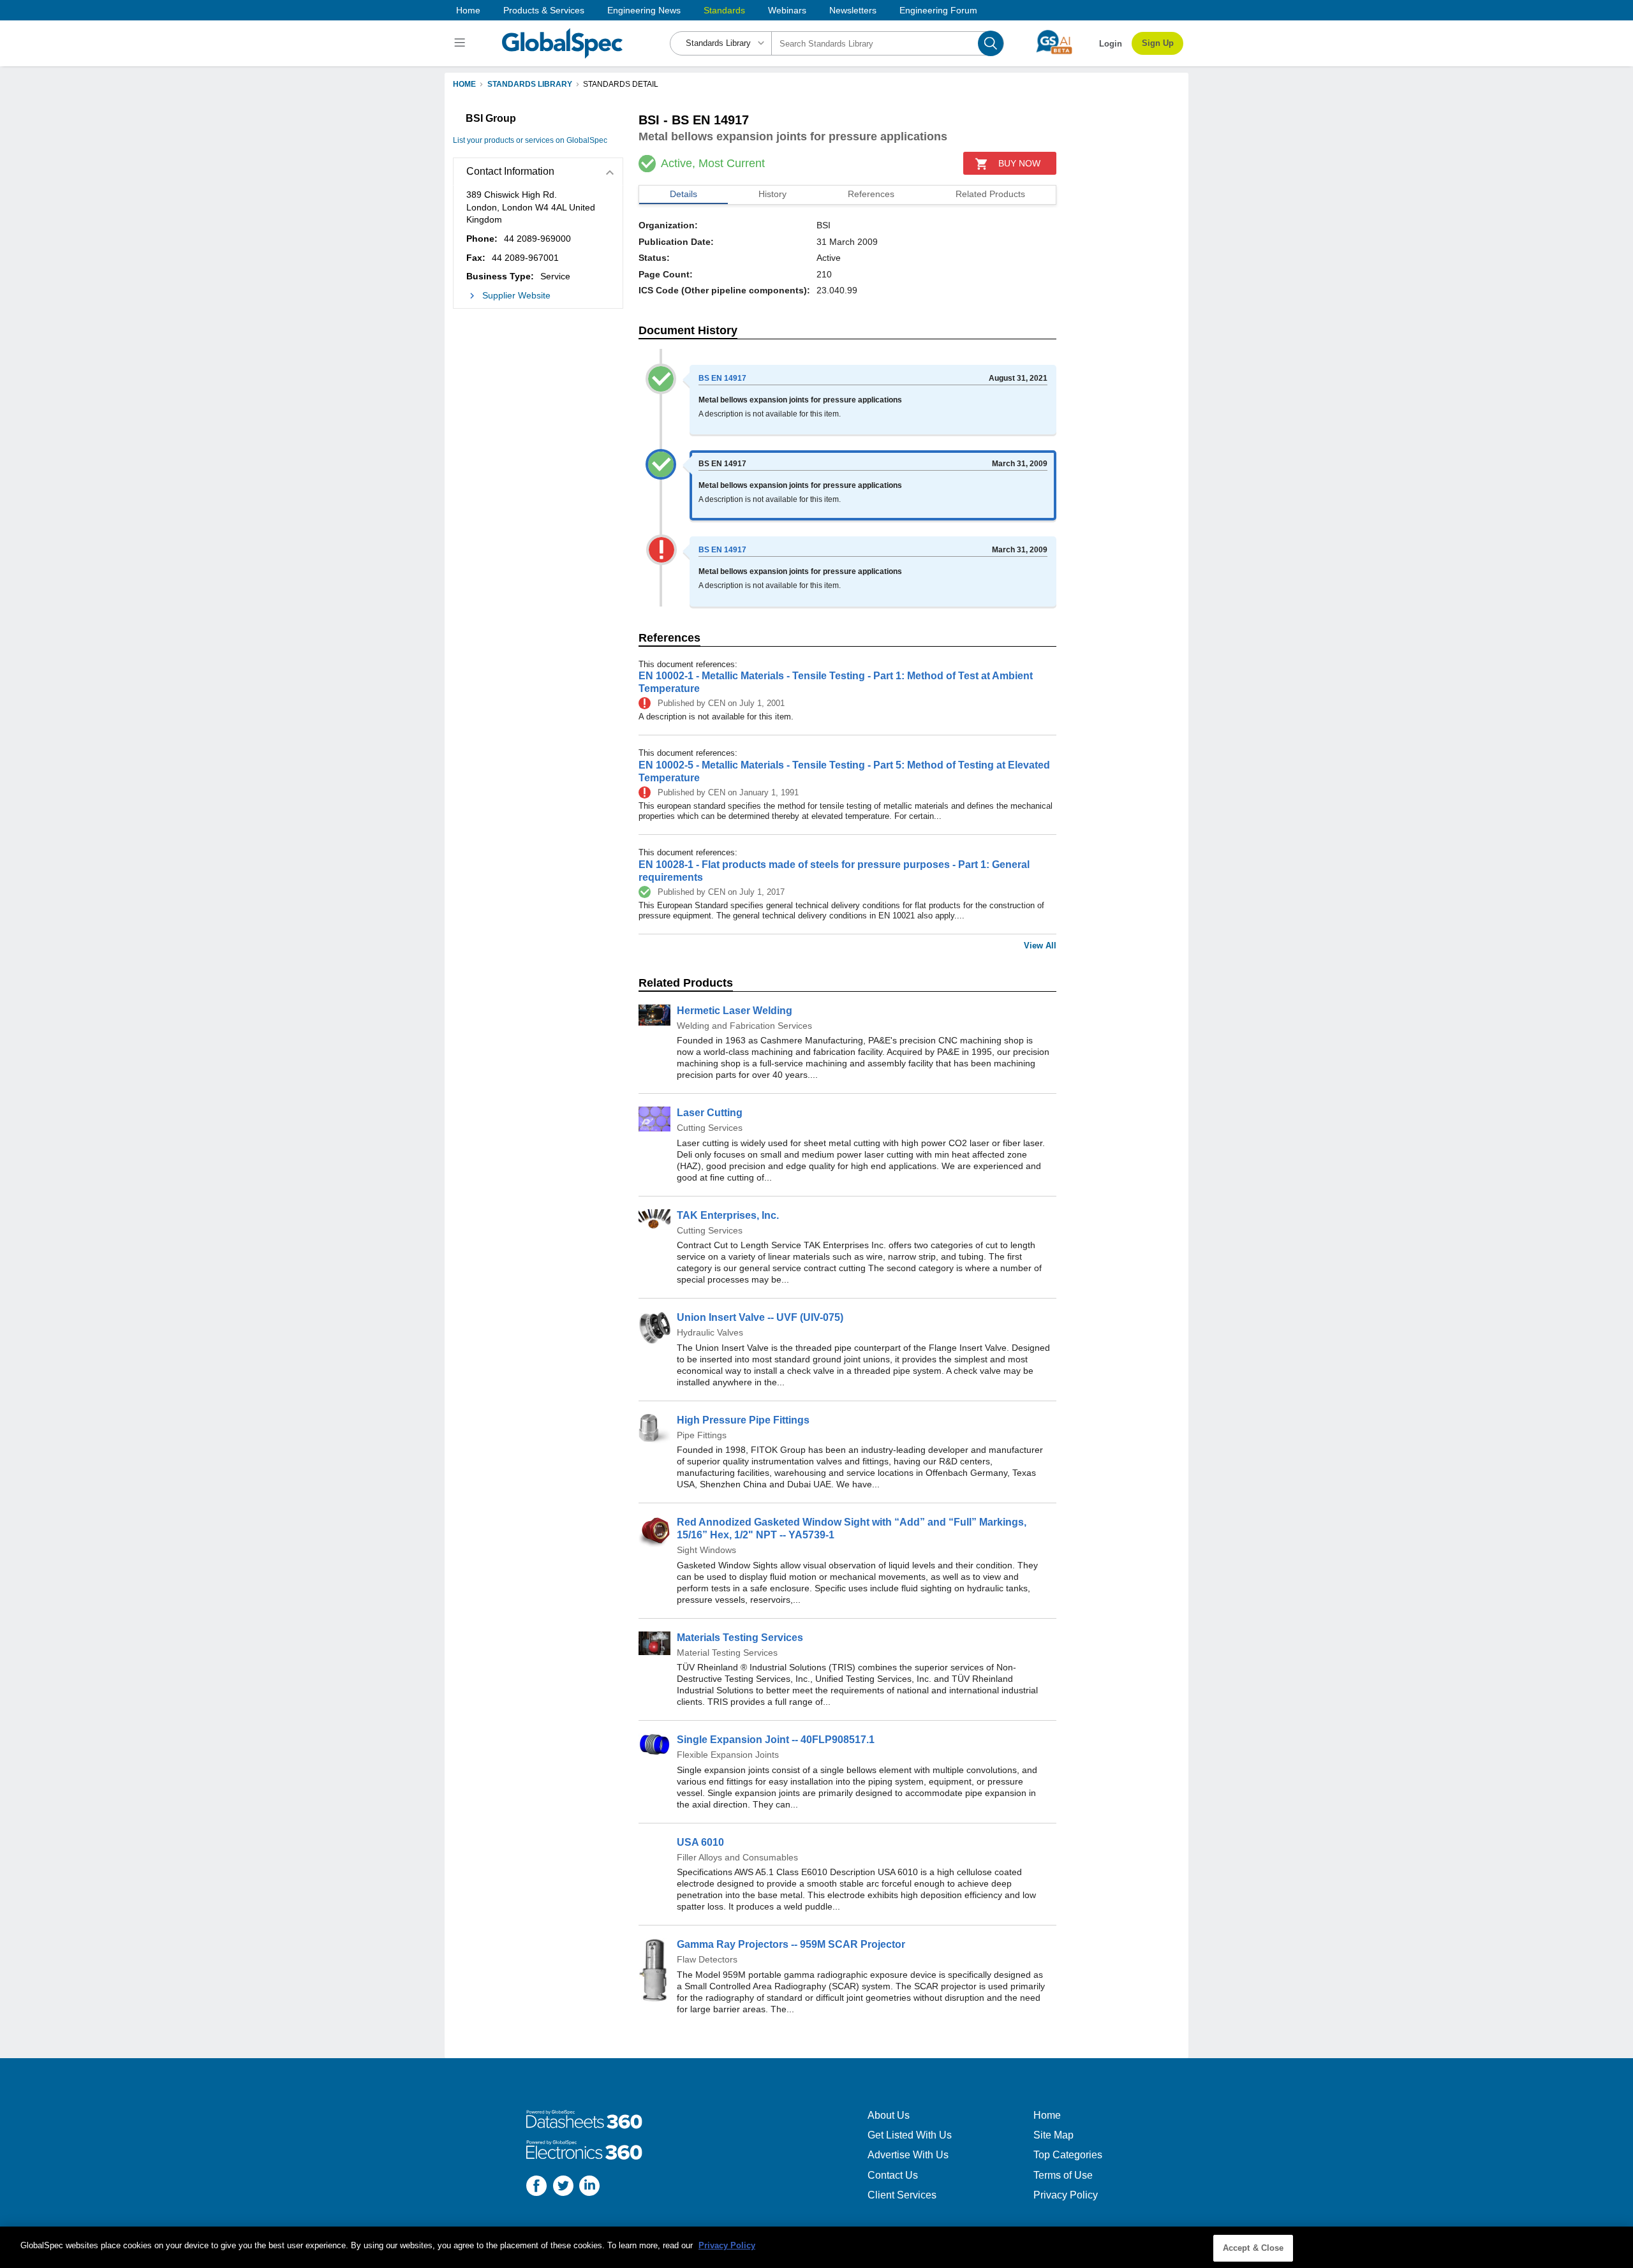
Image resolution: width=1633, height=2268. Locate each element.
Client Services (902, 2195)
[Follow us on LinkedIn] (589, 2187)
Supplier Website (516, 295)
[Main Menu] (462, 43)
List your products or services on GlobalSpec (530, 140)
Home (468, 10)
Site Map (1053, 2135)
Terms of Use (1063, 2175)
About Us (889, 2115)
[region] (816, 2247)
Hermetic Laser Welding (735, 1011)
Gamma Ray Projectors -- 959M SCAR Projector (791, 1944)
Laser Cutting (710, 1113)
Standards (724, 10)
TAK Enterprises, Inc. (728, 1215)
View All (1040, 946)
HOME (464, 84)
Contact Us (893, 2175)
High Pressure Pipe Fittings (743, 1420)
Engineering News (644, 10)
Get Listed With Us (910, 2135)
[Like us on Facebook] (536, 2187)
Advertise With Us (908, 2155)
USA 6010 (700, 1842)
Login (1111, 44)
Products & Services (544, 10)
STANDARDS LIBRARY (530, 84)
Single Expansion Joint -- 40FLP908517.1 (776, 1740)
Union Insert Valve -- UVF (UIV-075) (760, 1317)
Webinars (787, 10)
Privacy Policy (1066, 2195)
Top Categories (1068, 2155)
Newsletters (853, 10)
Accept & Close (1253, 2248)
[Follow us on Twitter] (563, 2187)
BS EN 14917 (722, 378)
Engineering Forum (938, 10)
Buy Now (1019, 163)
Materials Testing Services (740, 1638)
